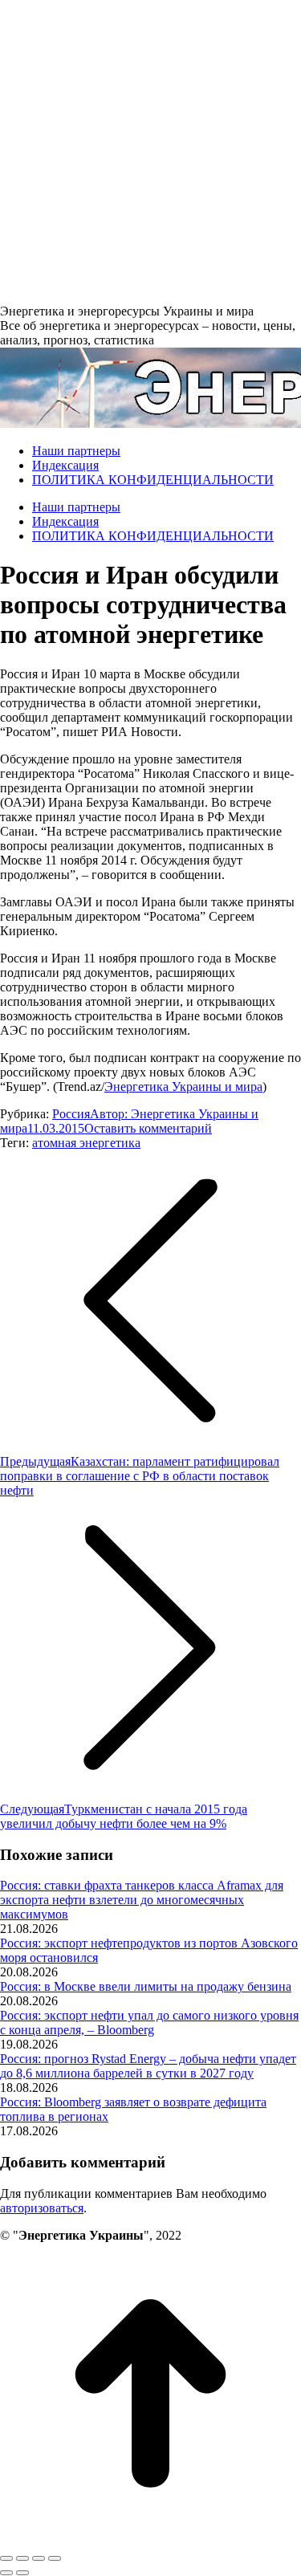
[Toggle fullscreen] (39, 2558)
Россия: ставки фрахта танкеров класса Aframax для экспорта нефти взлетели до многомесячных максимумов (142, 1900)
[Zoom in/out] (55, 2558)
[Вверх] (150, 2539)
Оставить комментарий (148, 1128)
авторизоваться (42, 2208)
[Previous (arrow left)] (6, 2573)
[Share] (22, 2558)
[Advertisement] (150, 151)
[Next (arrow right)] (22, 2573)
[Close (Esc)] (6, 2558)
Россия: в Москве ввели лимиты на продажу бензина (146, 1986)
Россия (71, 1114)
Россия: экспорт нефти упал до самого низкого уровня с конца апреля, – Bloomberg (149, 2023)
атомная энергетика (86, 1143)
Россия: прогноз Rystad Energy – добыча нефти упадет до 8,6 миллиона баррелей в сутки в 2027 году (148, 2066)
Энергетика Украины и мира (183, 1087)
